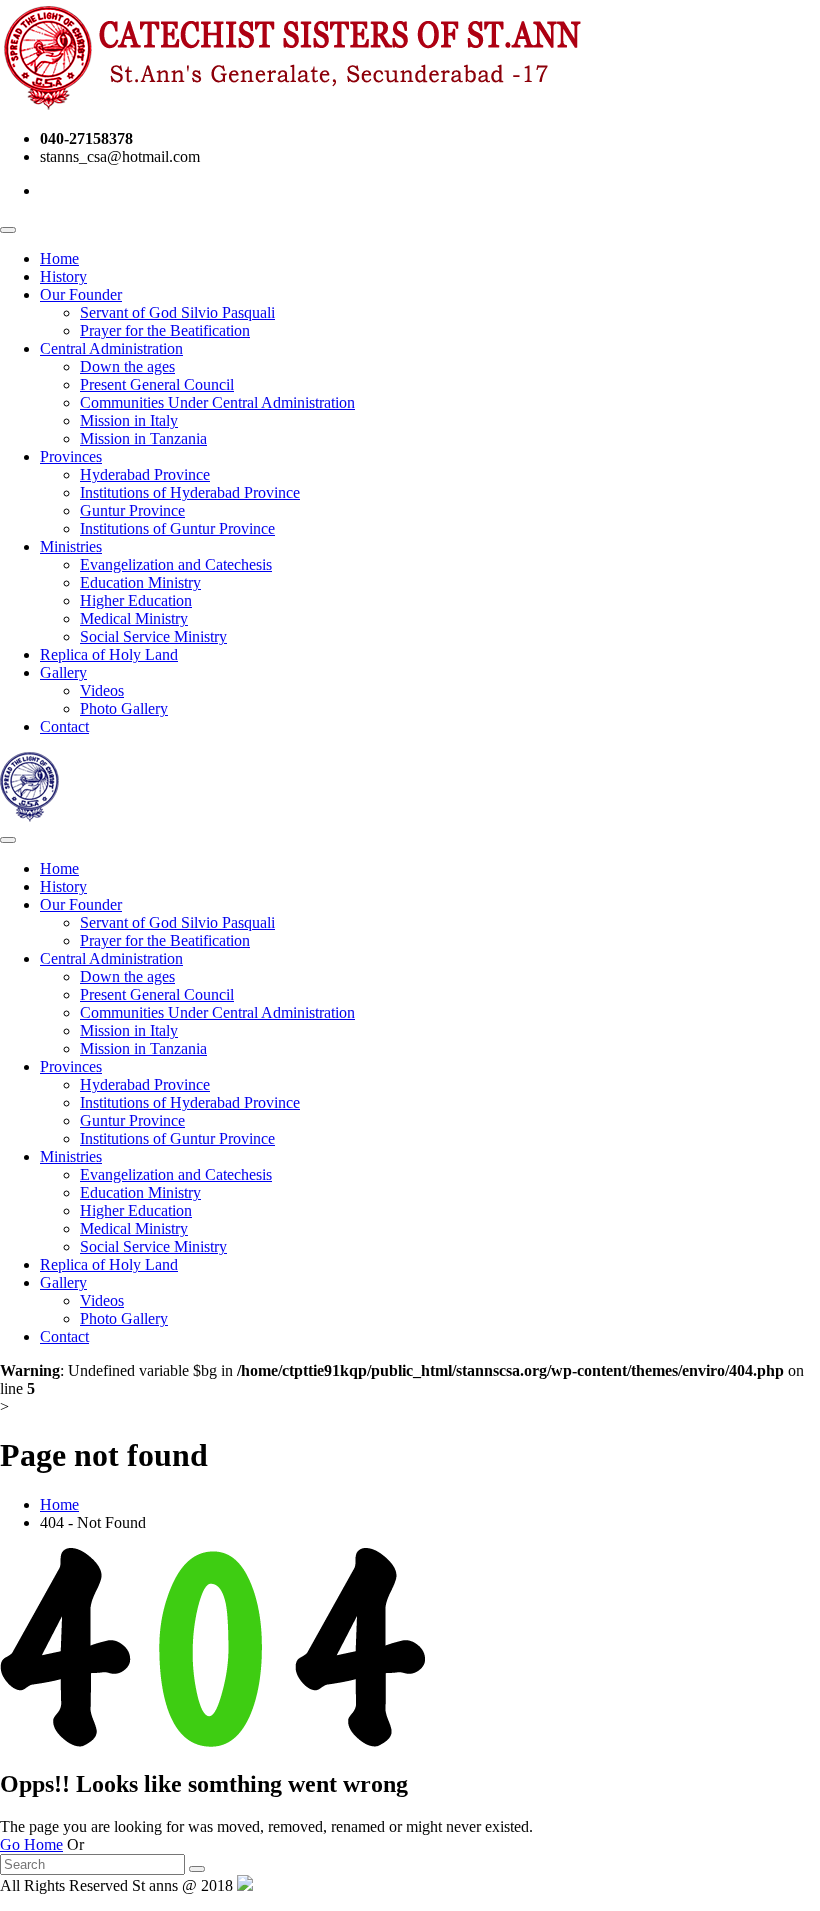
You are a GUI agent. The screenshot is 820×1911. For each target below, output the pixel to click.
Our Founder (81, 294)
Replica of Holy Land (109, 654)
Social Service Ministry (153, 636)
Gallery (63, 672)
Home (59, 258)
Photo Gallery (124, 708)
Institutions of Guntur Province (177, 528)
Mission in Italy (129, 420)
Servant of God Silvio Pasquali (177, 312)
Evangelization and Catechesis (176, 564)
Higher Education (136, 600)
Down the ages (127, 366)
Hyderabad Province (145, 474)
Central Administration (111, 348)
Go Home (31, 1844)
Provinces (71, 456)
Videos (102, 690)
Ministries (71, 546)
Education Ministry (140, 582)
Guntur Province (132, 510)
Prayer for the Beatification (165, 330)
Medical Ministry (134, 618)
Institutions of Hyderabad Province (190, 492)
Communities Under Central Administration (217, 402)
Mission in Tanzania (143, 438)
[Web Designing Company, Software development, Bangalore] (245, 1885)
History (63, 276)
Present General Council (157, 384)
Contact (64, 726)
